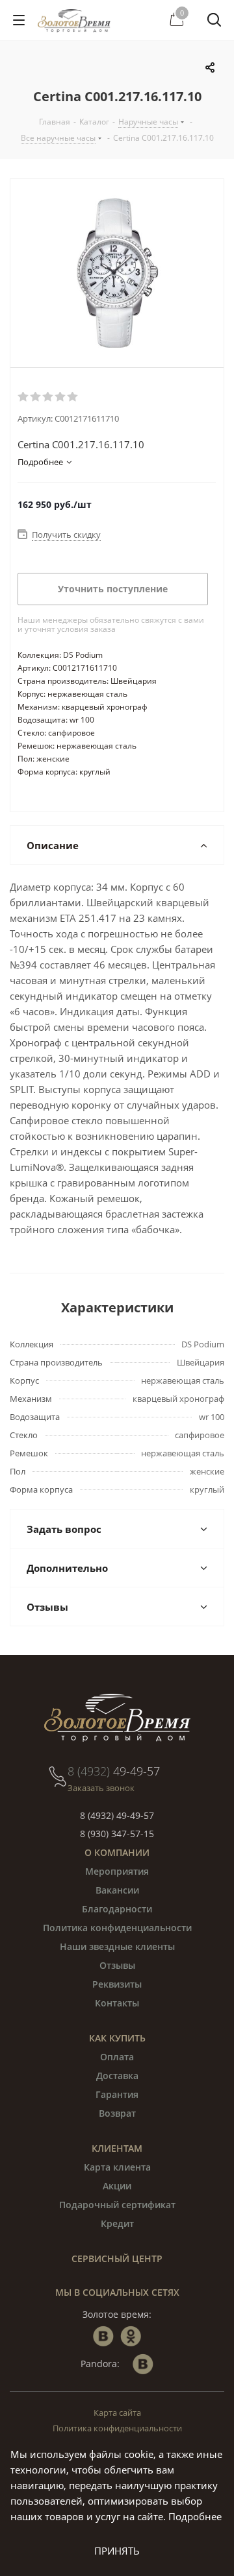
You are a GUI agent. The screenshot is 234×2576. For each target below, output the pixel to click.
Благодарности (117, 1909)
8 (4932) (114, 1771)
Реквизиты (117, 1984)
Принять (117, 2551)
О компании (117, 1852)
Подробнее (195, 2516)
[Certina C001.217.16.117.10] (117, 273)
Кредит (117, 2223)
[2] (36, 397)
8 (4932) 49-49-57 (117, 1815)
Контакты (117, 2003)
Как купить (117, 2038)
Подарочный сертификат (117, 2205)
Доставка (117, 2076)
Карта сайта (117, 2413)
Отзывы (117, 1965)
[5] (73, 397)
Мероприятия (117, 1871)
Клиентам (117, 2148)
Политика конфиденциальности (117, 1928)
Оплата (117, 2057)
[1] (24, 397)
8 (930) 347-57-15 (117, 1834)
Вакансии (117, 1890)
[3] (48, 397)
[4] (61, 397)
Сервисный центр (117, 2258)
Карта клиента (117, 2167)
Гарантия (117, 2094)
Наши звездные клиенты (117, 1946)
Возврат (117, 2113)
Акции (117, 2186)
